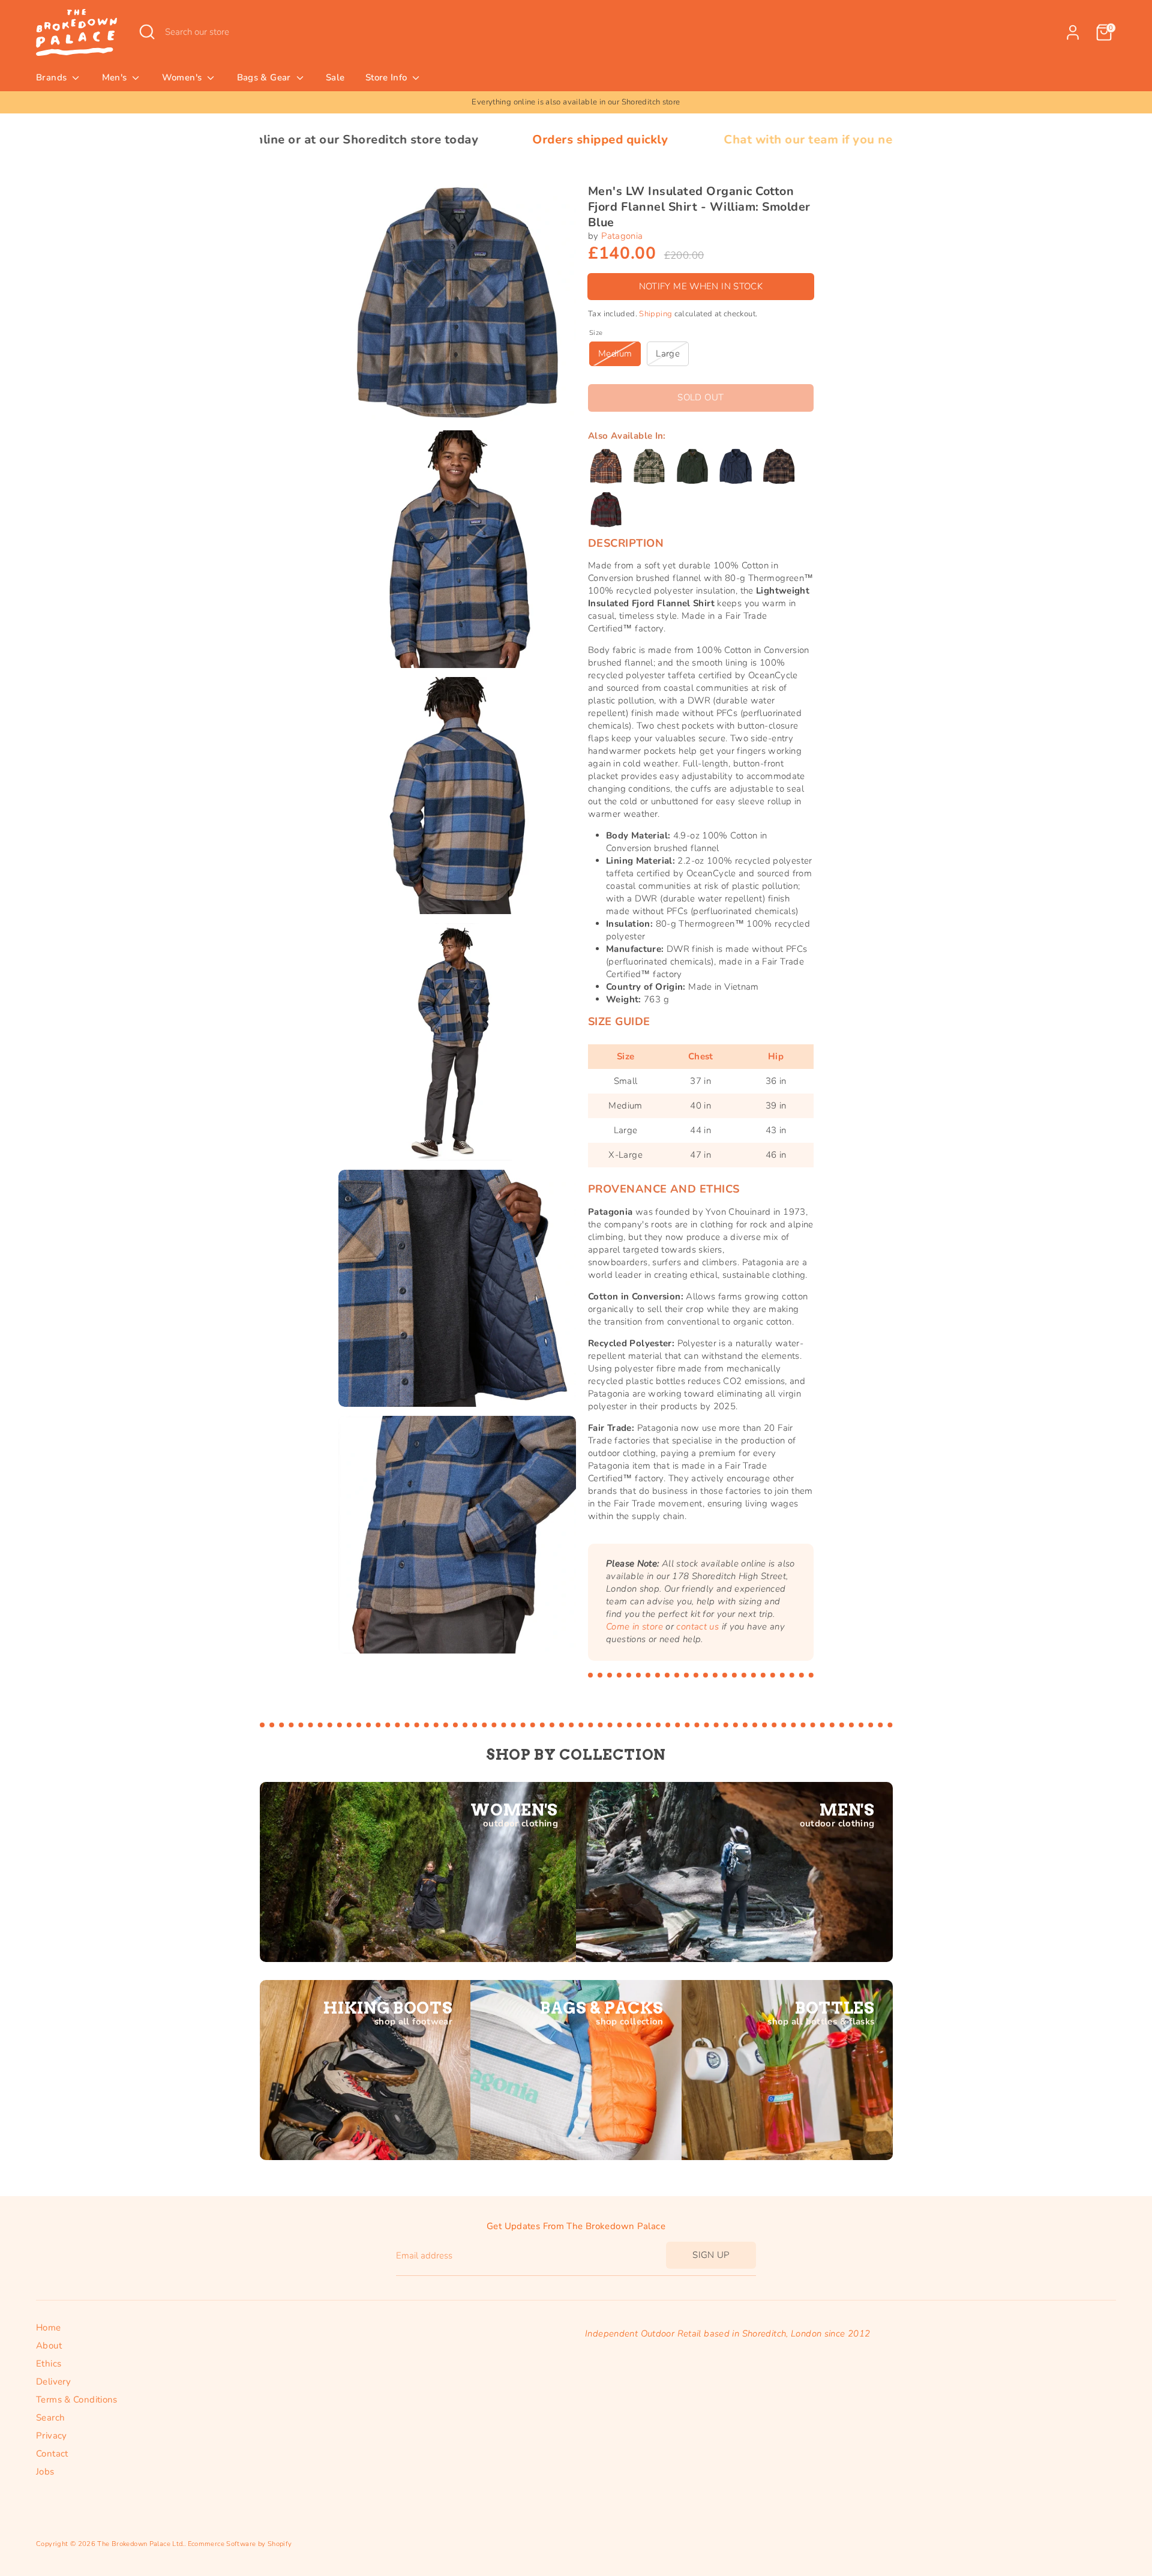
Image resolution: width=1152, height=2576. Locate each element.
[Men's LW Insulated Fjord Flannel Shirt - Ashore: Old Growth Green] (649, 466)
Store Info (388, 77)
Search (50, 2418)
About (49, 2346)
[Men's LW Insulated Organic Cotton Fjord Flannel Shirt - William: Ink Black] (606, 510)
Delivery (53, 2382)
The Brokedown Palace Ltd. (140, 2544)
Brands (53, 77)
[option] (576, 102)
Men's (116, 77)
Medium (615, 354)
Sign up (711, 2255)
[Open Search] (147, 32)
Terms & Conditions (77, 2400)
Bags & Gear (265, 77)
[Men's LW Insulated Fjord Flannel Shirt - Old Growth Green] (692, 466)
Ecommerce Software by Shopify (240, 2544)
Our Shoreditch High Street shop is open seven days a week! (576, 102)
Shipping (655, 314)
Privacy (52, 2436)
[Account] (1073, 32)
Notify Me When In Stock (701, 286)
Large (668, 354)
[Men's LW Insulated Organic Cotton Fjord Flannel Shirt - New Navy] (736, 466)
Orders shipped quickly (441, 140)
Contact (52, 2454)
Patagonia (622, 236)
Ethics (49, 2364)
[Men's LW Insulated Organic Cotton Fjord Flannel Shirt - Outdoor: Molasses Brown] (779, 466)
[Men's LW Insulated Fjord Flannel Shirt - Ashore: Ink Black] (606, 466)
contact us (697, 1627)
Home (49, 2328)
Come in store (634, 1627)
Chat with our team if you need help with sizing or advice (732, 140)
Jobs (45, 2472)
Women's (183, 77)
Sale (335, 77)
